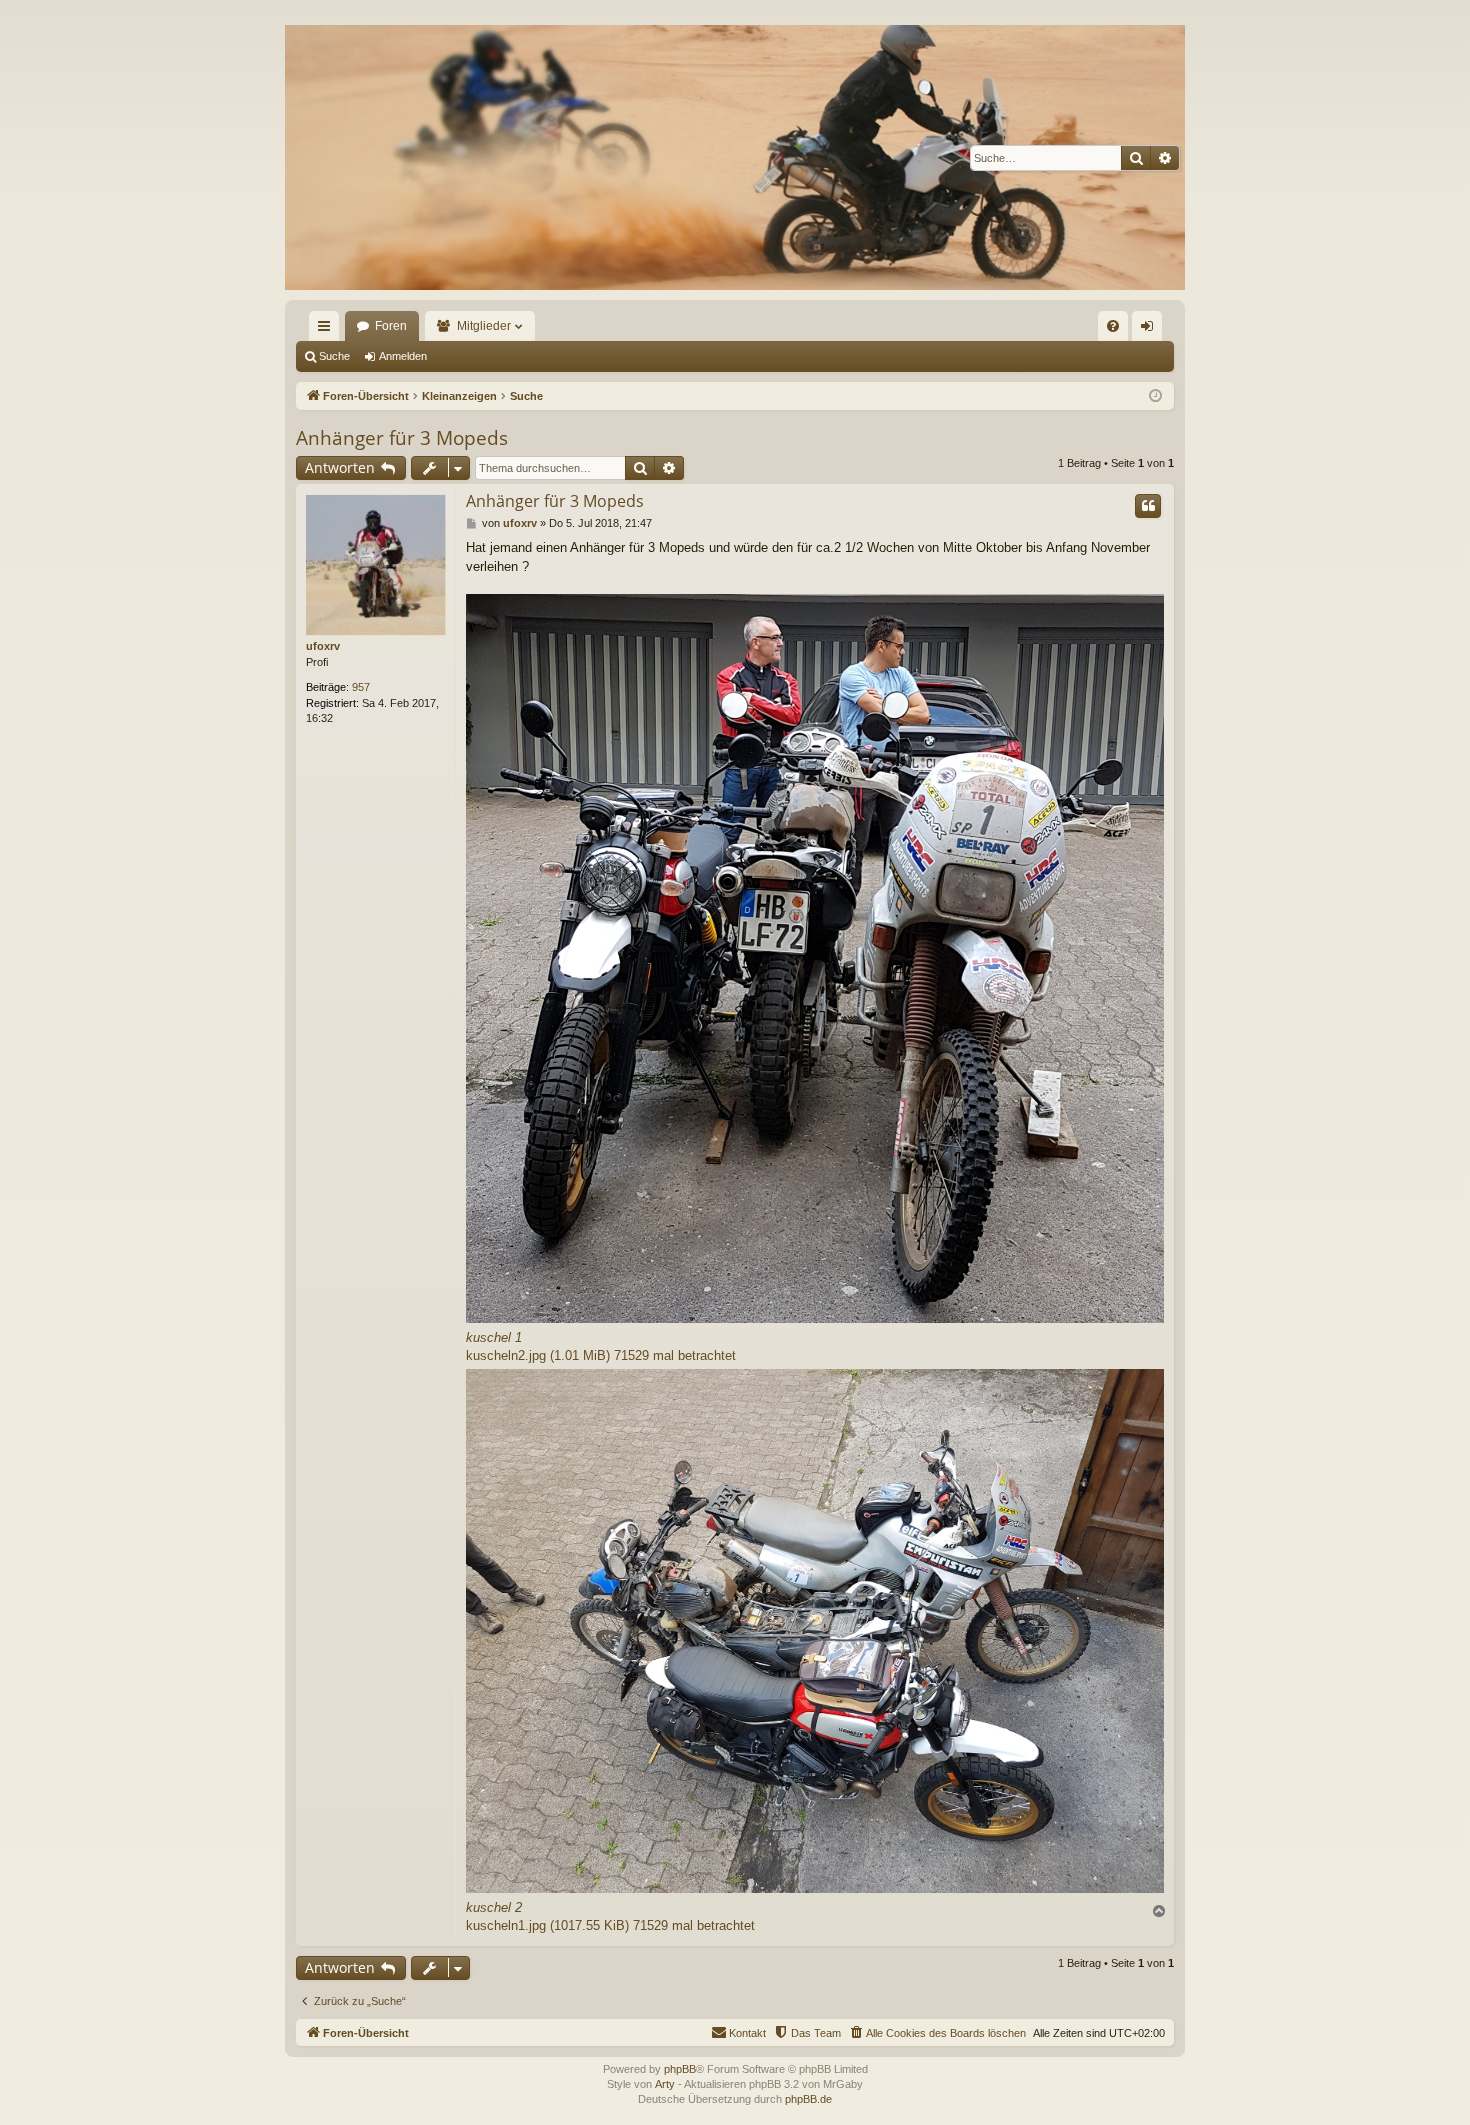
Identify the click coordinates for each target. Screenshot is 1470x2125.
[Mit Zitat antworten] (1148, 506)
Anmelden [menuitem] (1151, 330)
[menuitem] (1113, 326)
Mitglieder (484, 326)
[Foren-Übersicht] (735, 157)
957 (361, 687)
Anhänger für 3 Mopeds (402, 438)
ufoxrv (323, 646)
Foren (391, 326)
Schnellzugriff (328, 330)
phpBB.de (808, 2099)
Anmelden (403, 356)
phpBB (680, 2069)
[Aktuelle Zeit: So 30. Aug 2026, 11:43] (1155, 396)
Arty (665, 2084)
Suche (334, 356)
